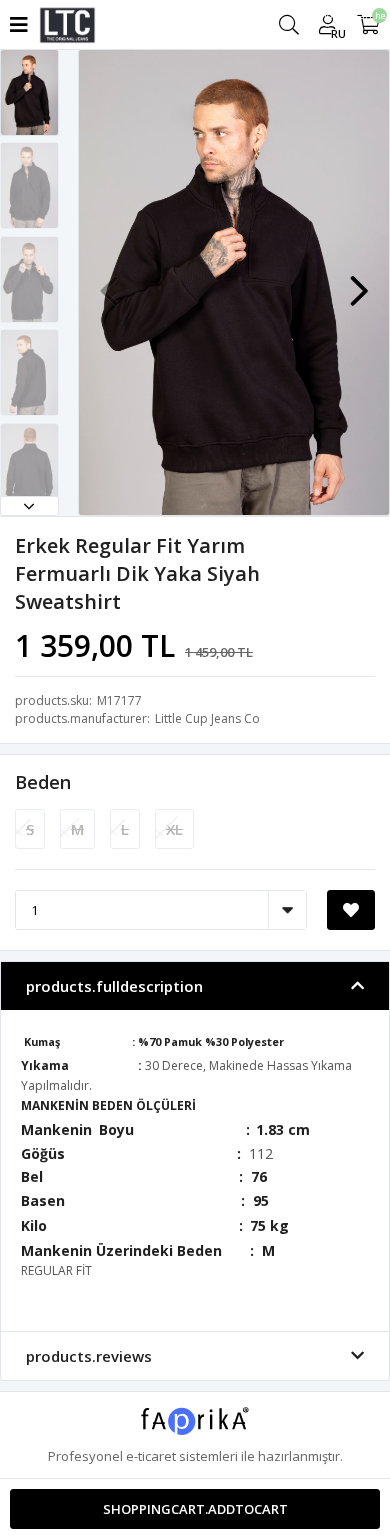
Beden (43, 782)
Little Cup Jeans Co (207, 718)
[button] (29, 506)
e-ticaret (151, 1456)
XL (174, 829)
